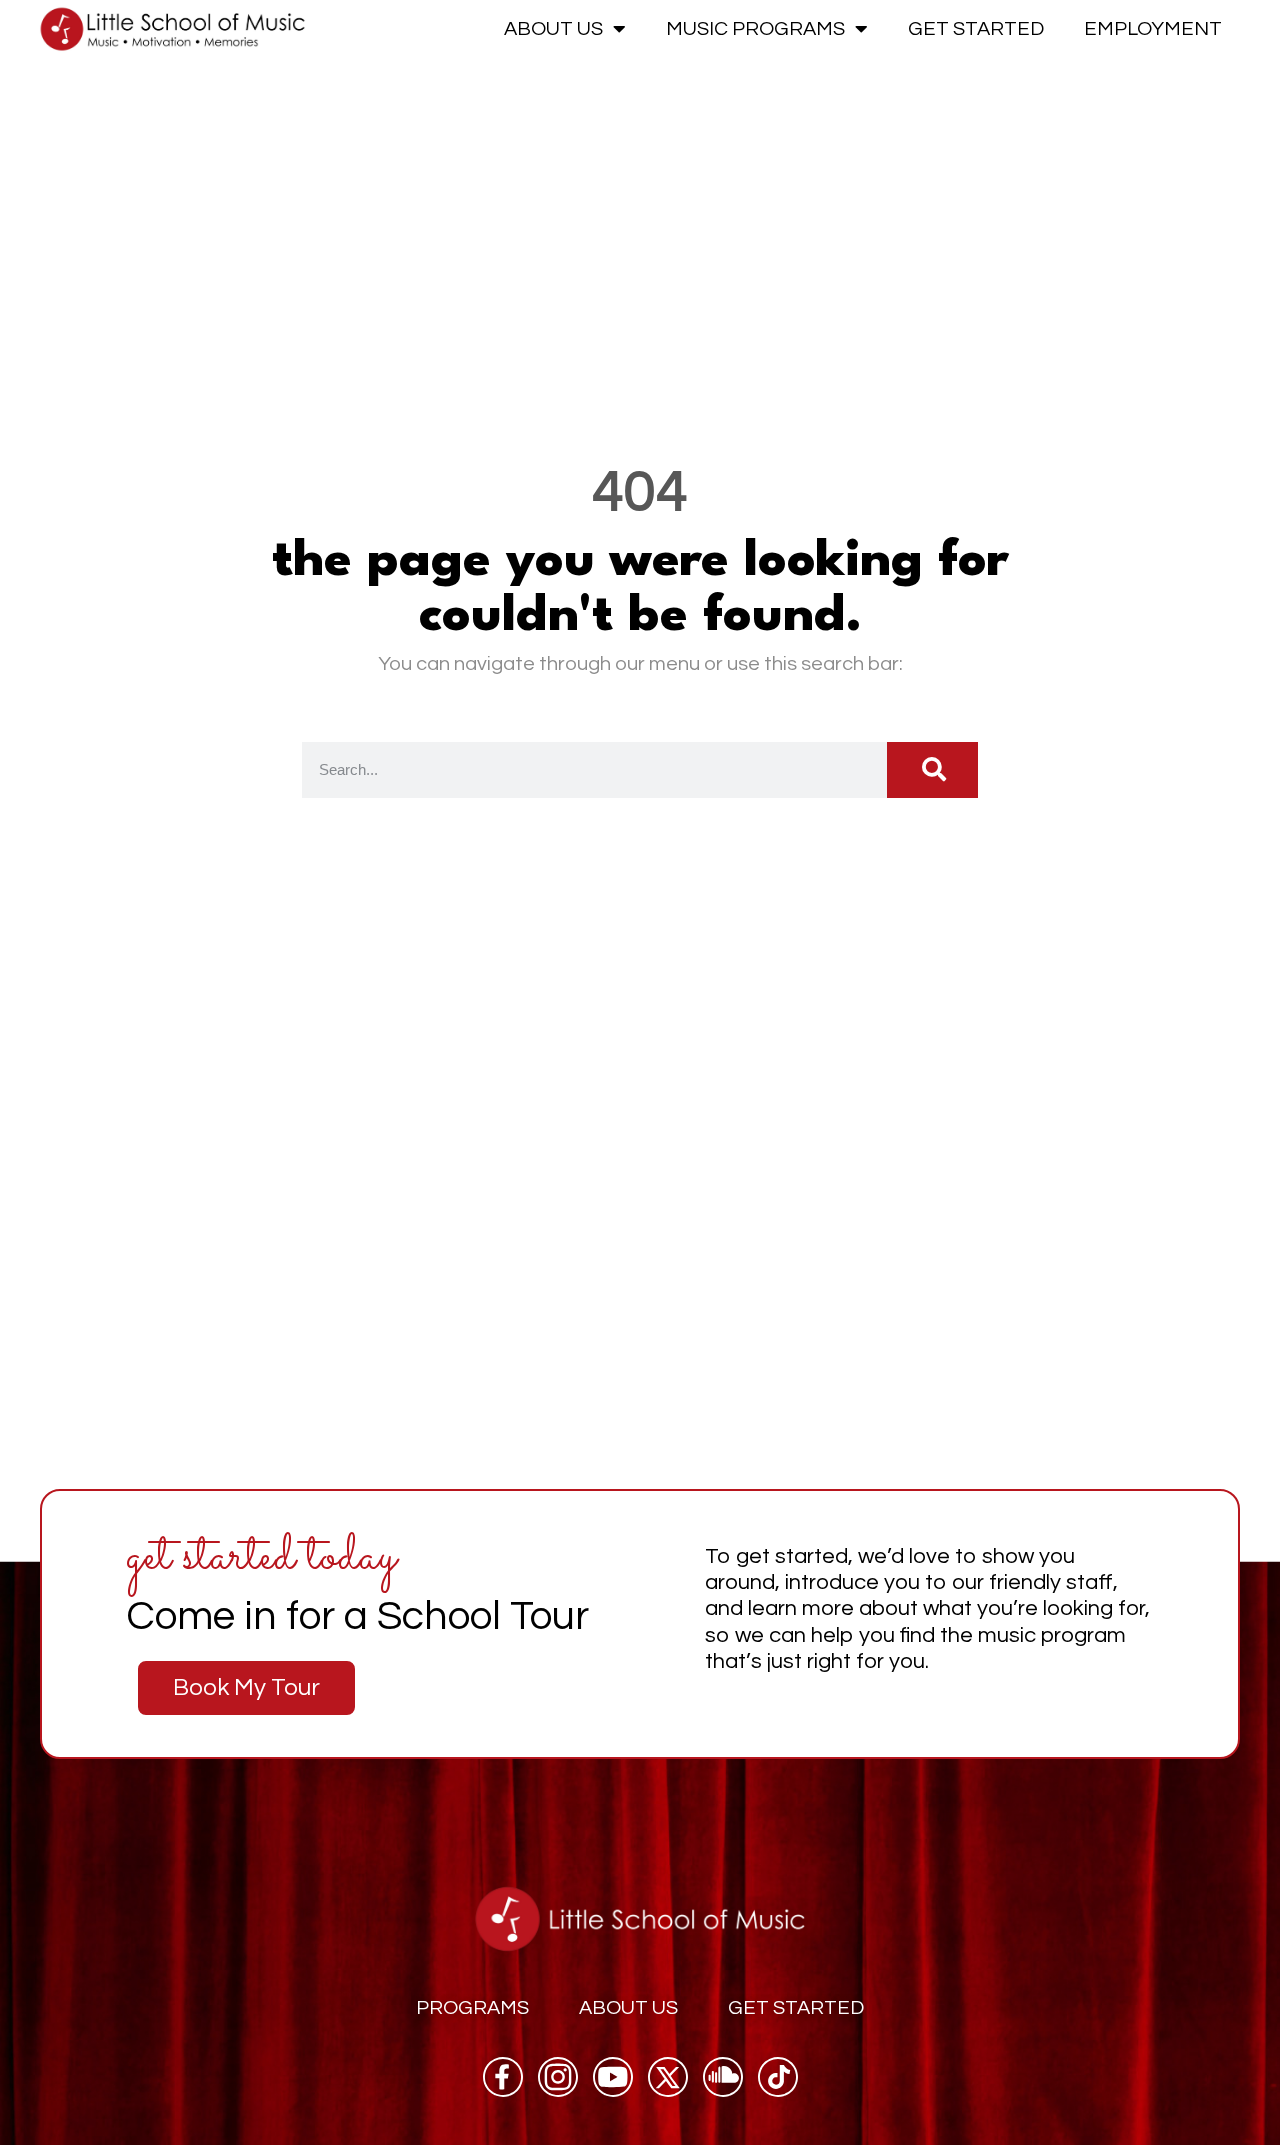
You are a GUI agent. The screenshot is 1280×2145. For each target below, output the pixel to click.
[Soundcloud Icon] (723, 2077)
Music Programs (755, 29)
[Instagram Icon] (558, 2077)
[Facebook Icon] (503, 2077)
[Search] (932, 770)
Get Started (976, 29)
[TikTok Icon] (778, 2077)
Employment (1153, 29)
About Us (553, 29)
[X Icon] (668, 2077)
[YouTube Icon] (613, 2077)
